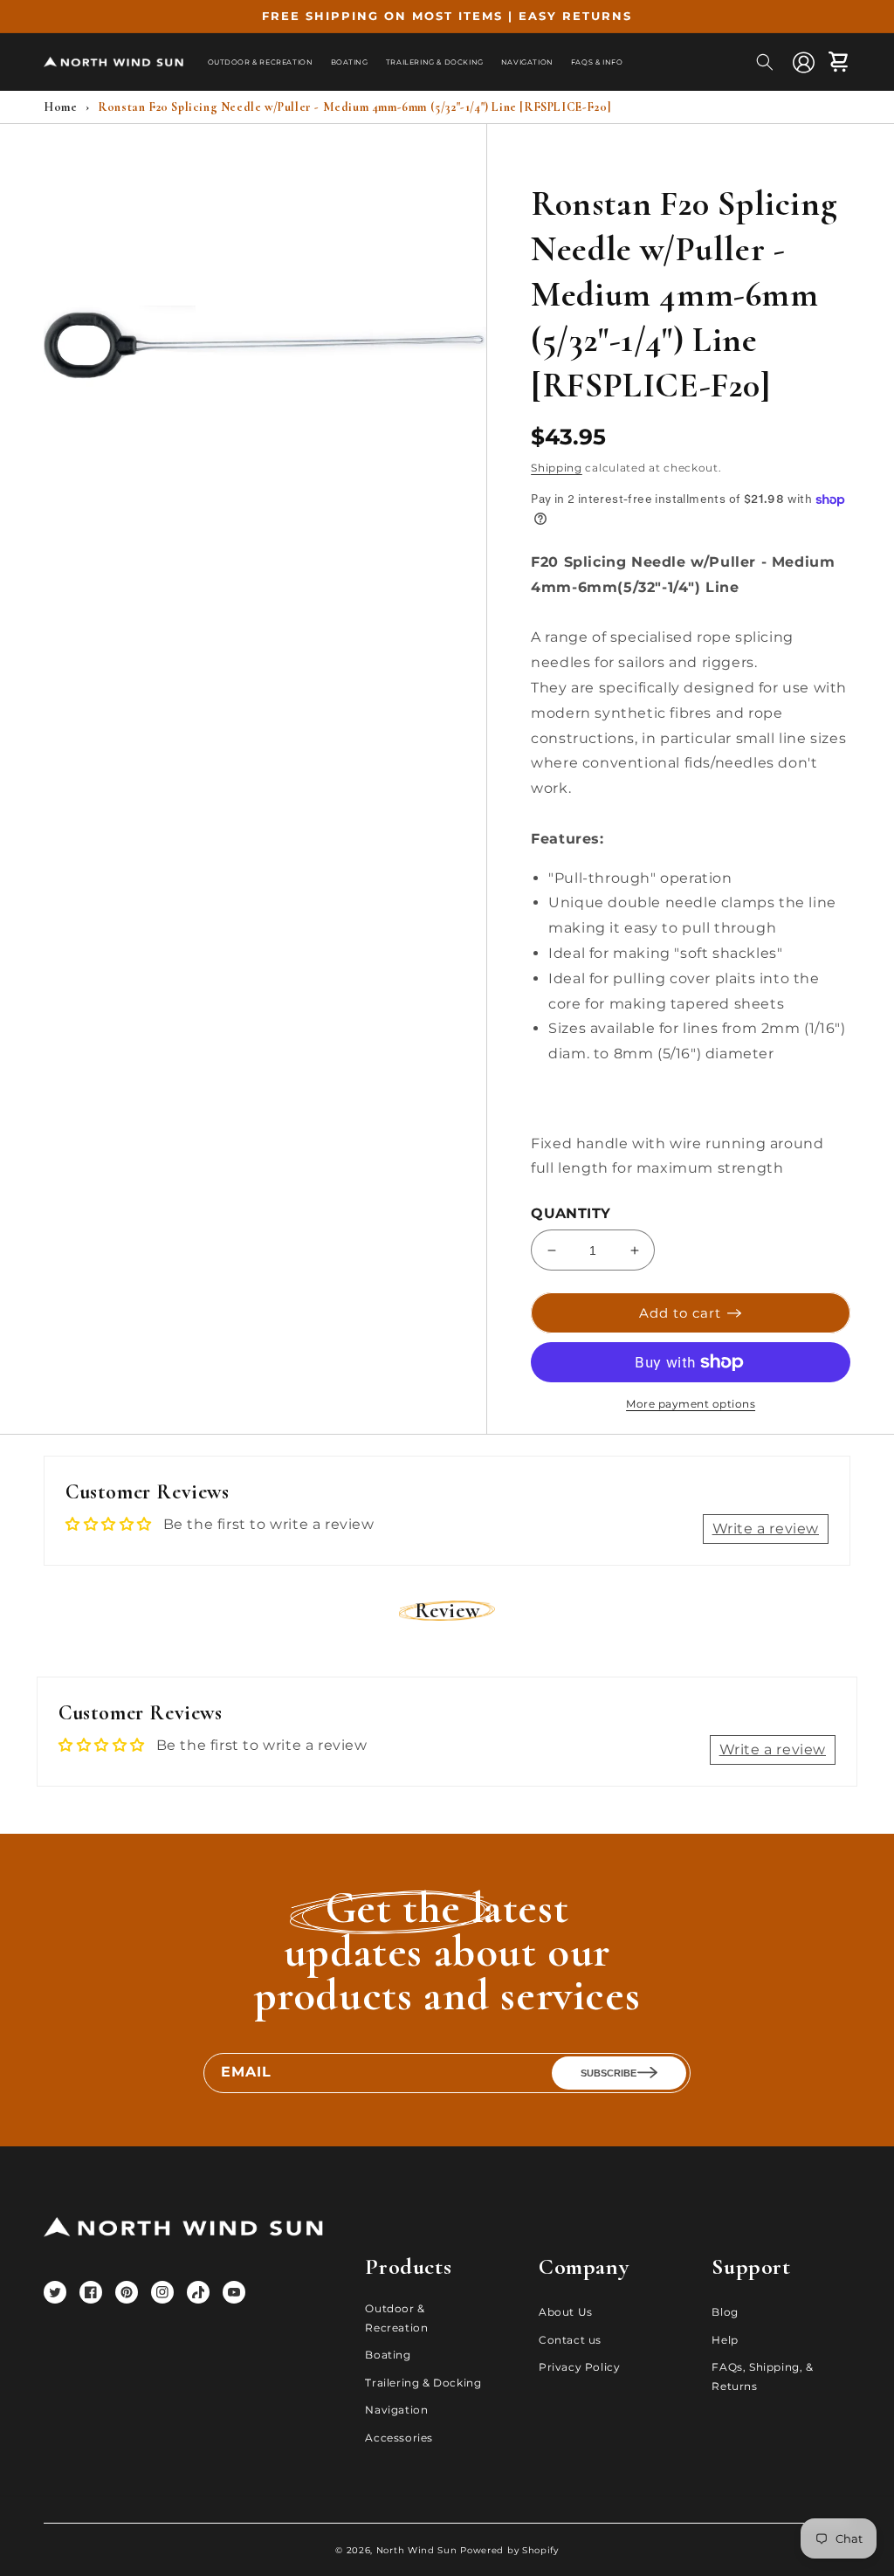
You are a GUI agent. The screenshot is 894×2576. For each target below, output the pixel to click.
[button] (765, 62)
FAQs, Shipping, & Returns (762, 2376)
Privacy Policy (579, 2367)
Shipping (557, 468)
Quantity (571, 1213)
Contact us (570, 2340)
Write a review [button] (766, 1529)
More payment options (691, 1404)
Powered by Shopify (509, 2550)
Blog (725, 2312)
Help (725, 2340)
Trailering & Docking (423, 2383)
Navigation (396, 2410)
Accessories (399, 2438)
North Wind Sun (417, 2550)
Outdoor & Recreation (396, 2318)
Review (447, 1611)
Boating (388, 2355)
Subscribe (609, 2073)
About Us (566, 2312)
